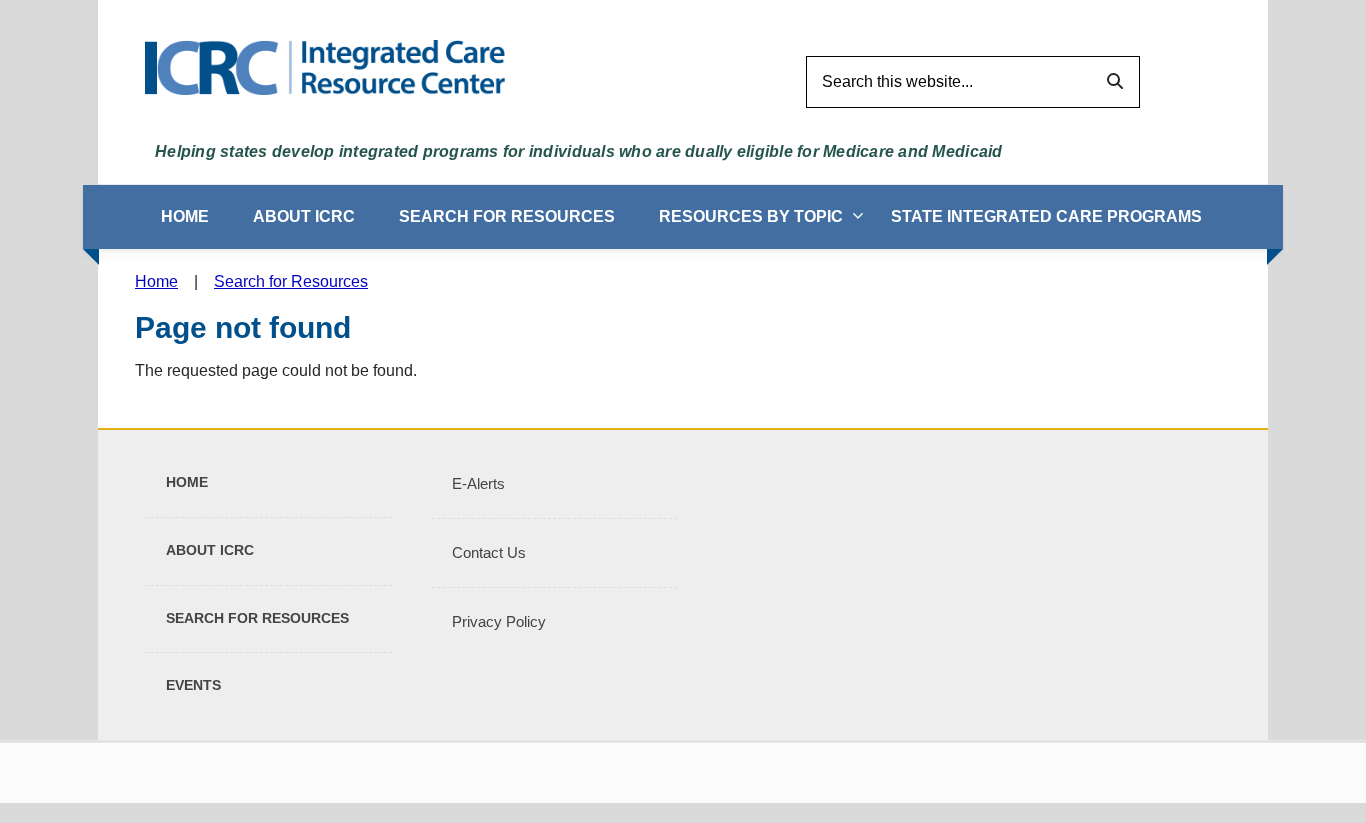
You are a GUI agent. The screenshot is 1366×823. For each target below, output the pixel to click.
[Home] (325, 66)
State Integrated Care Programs (1046, 216)
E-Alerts (478, 483)
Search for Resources (507, 216)
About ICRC (304, 216)
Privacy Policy (499, 621)
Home (185, 216)
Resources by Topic (751, 216)
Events (193, 685)
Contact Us (489, 552)
